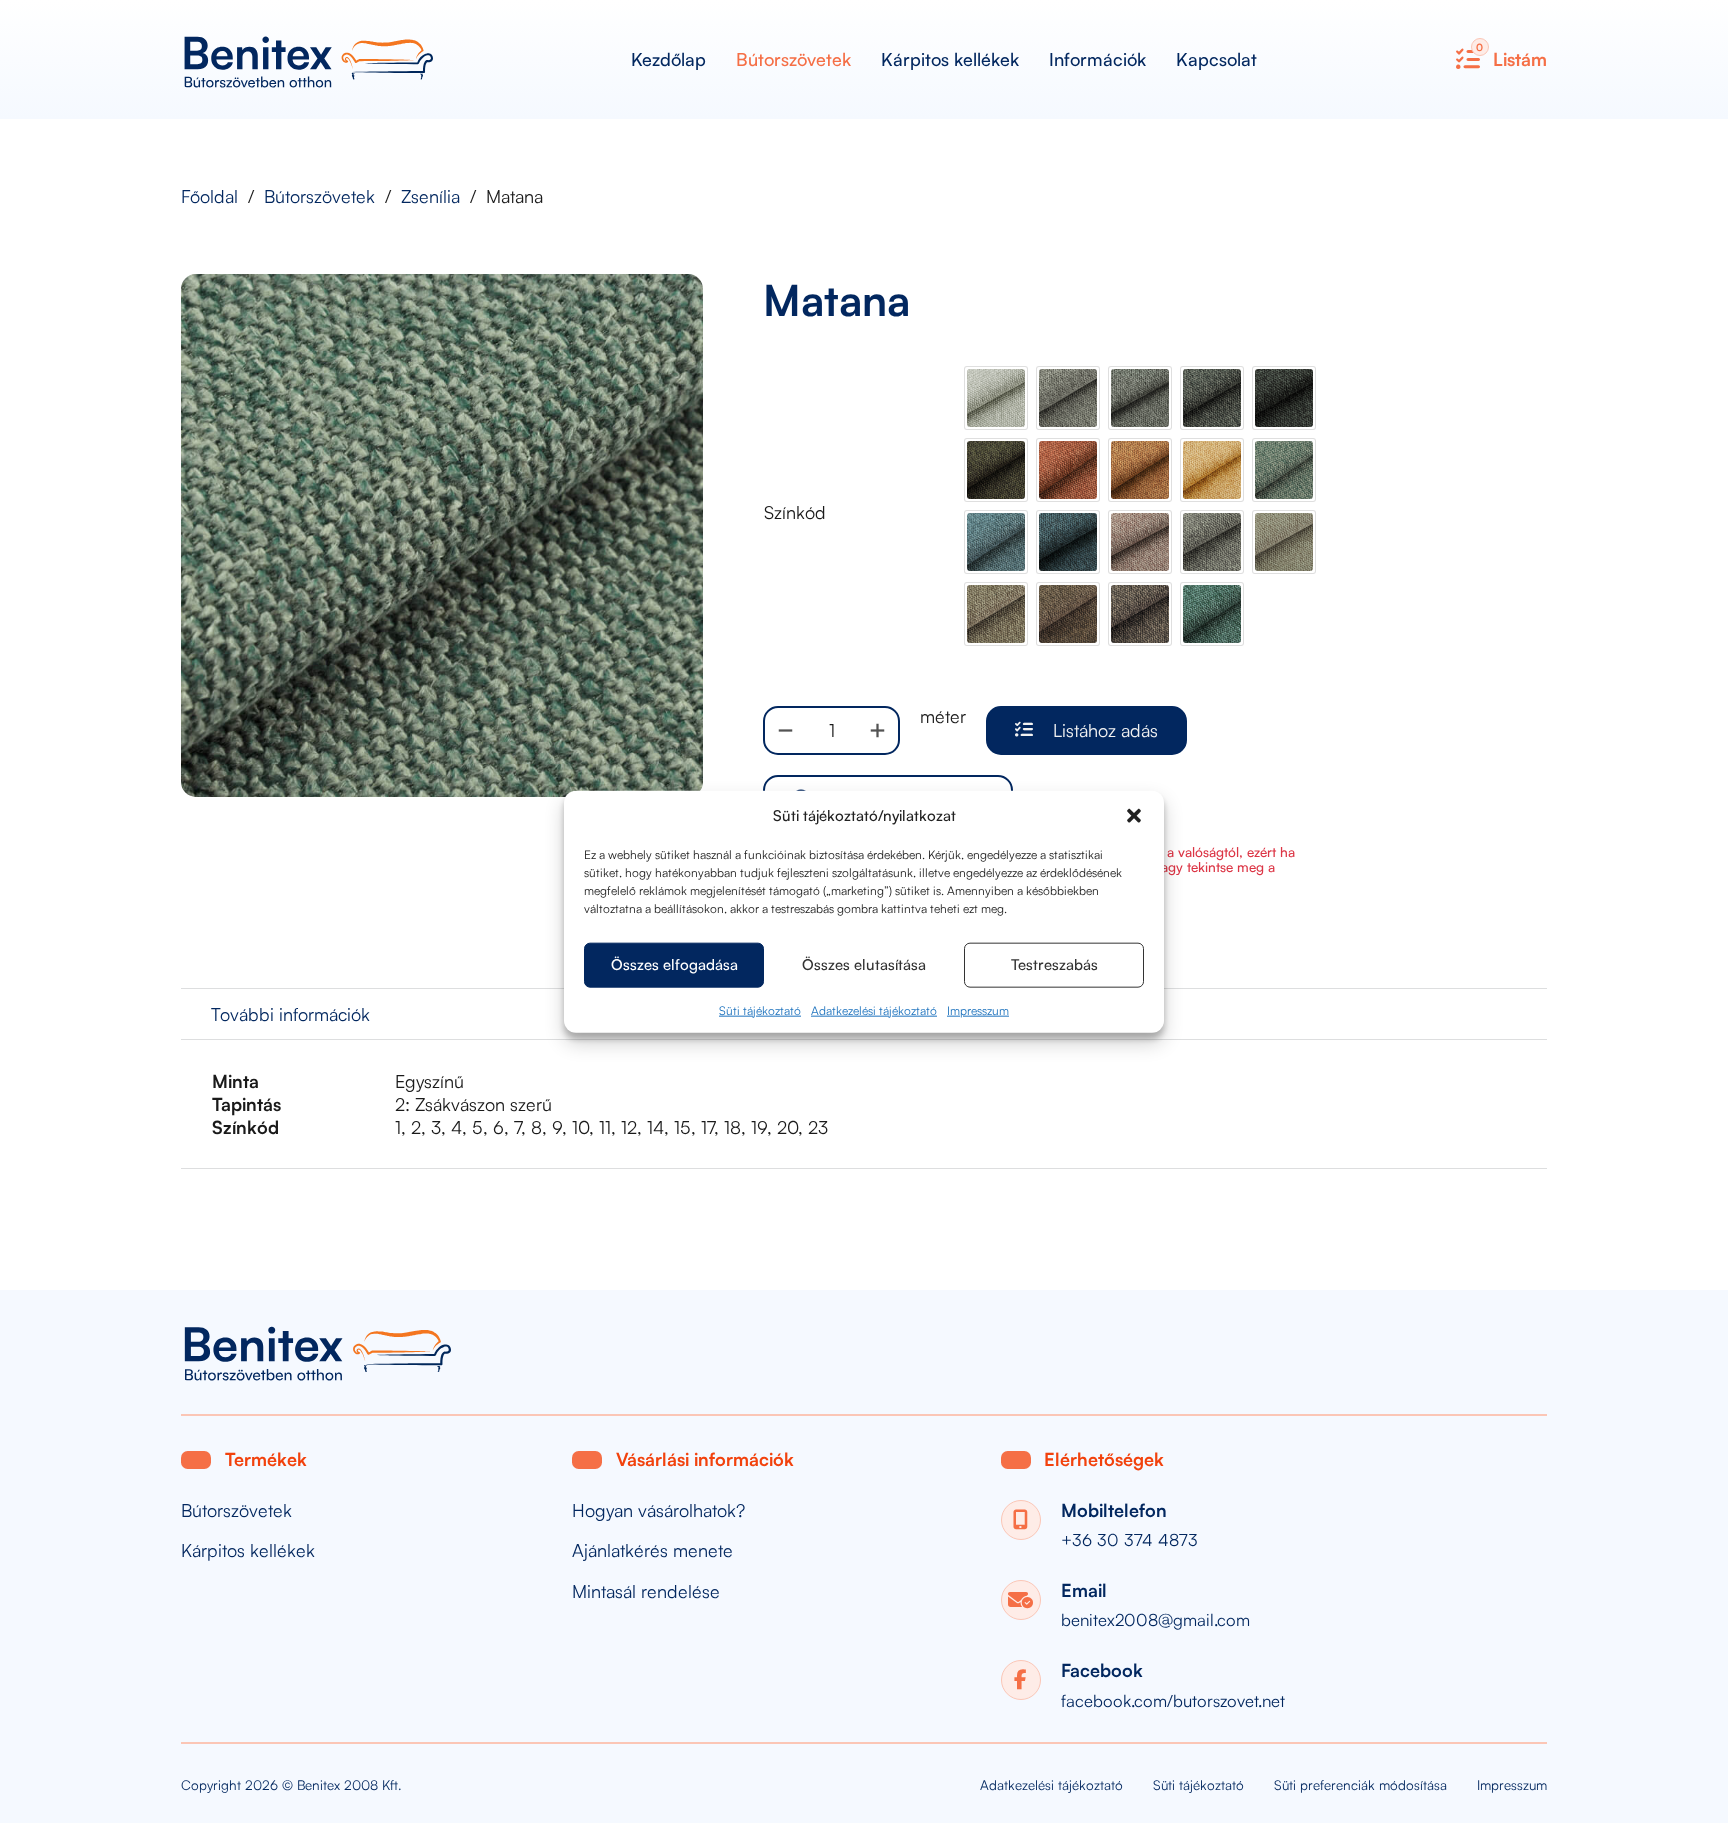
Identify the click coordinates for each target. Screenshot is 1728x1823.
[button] (1134, 815)
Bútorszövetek (793, 59)
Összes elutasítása (864, 964)
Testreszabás (1054, 964)
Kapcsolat (1216, 59)
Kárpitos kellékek (950, 59)
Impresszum (978, 1009)
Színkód (795, 512)
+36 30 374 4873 (1129, 1539)
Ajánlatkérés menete (652, 1550)
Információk (1097, 59)
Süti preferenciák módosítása (1360, 1784)
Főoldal (209, 196)
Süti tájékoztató (760, 1009)
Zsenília (430, 196)
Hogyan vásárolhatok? (658, 1510)
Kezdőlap (668, 59)
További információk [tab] (290, 1014)
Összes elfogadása (674, 964)
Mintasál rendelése (646, 1591)
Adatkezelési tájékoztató (874, 1009)
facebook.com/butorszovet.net (1173, 1700)
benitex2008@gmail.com (1155, 1619)
